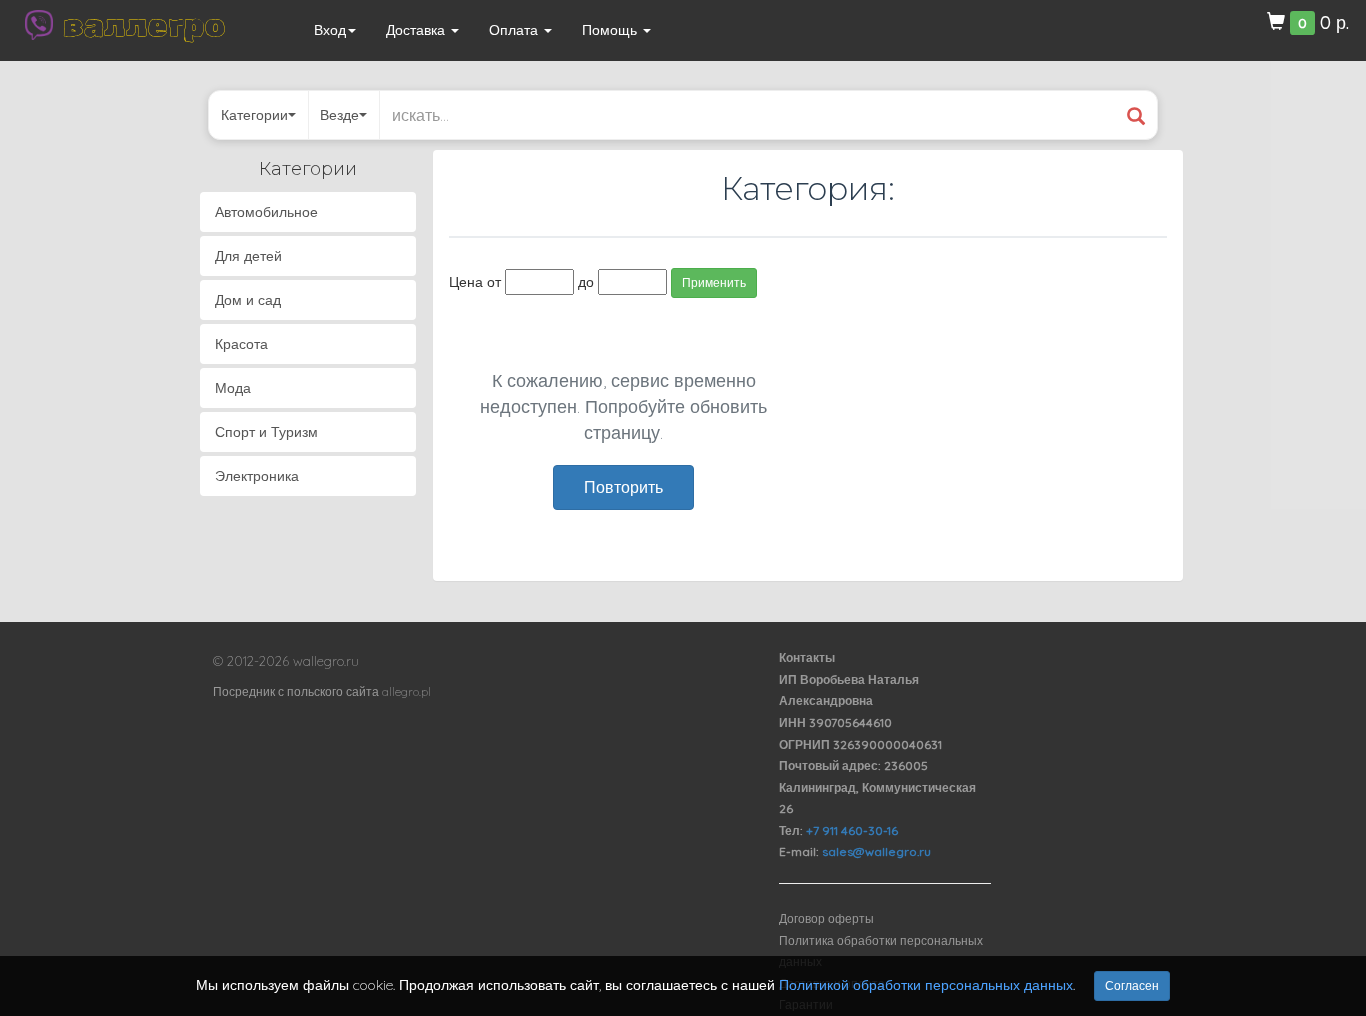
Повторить (623, 487)
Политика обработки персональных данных (881, 951)
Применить (714, 282)
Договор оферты (826, 918)
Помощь (611, 30)
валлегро (144, 25)
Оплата (515, 30)
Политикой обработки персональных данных (926, 985)
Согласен (1132, 985)
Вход (330, 30)
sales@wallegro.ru (876, 851)
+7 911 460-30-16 (852, 830)
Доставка (417, 30)
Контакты (807, 657)
